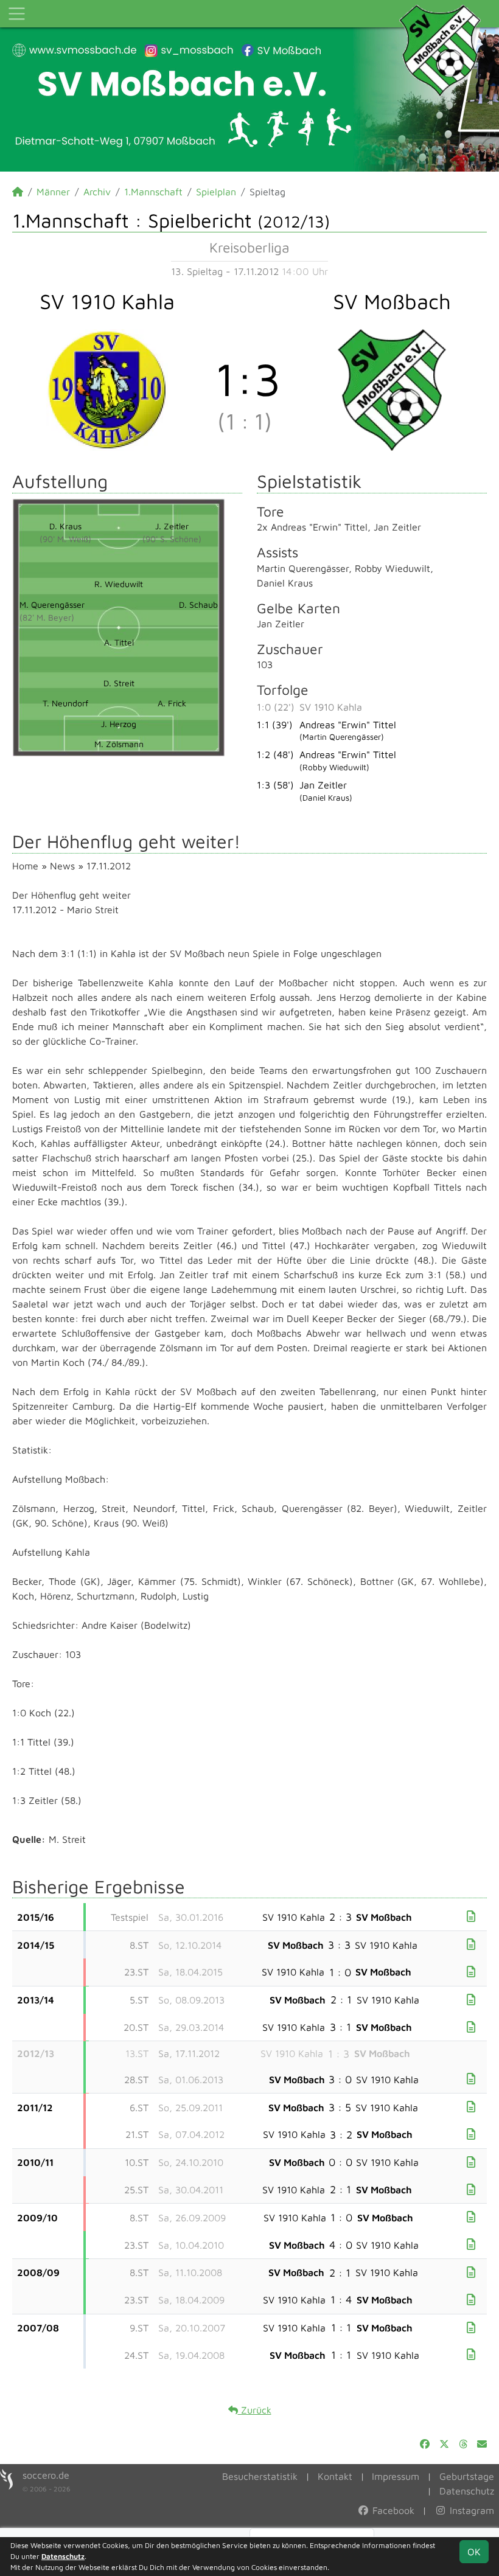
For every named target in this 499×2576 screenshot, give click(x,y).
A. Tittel (119, 642)
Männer (53, 192)
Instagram (470, 2510)
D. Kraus (65, 526)
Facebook (392, 2510)
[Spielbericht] (471, 1916)
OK (474, 2552)
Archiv (97, 192)
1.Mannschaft (153, 192)
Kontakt (335, 2476)
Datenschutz (467, 2491)
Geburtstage (467, 2476)
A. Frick (172, 703)
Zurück (255, 2410)
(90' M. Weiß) (65, 539)
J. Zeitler (172, 526)
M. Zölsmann (119, 744)
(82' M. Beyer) (47, 617)
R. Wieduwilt (119, 584)
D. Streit (119, 683)
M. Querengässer (52, 604)
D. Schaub (198, 604)
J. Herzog (119, 724)
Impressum (396, 2476)
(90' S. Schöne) (172, 539)
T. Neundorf (65, 703)
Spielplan (216, 192)
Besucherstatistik (260, 2476)
